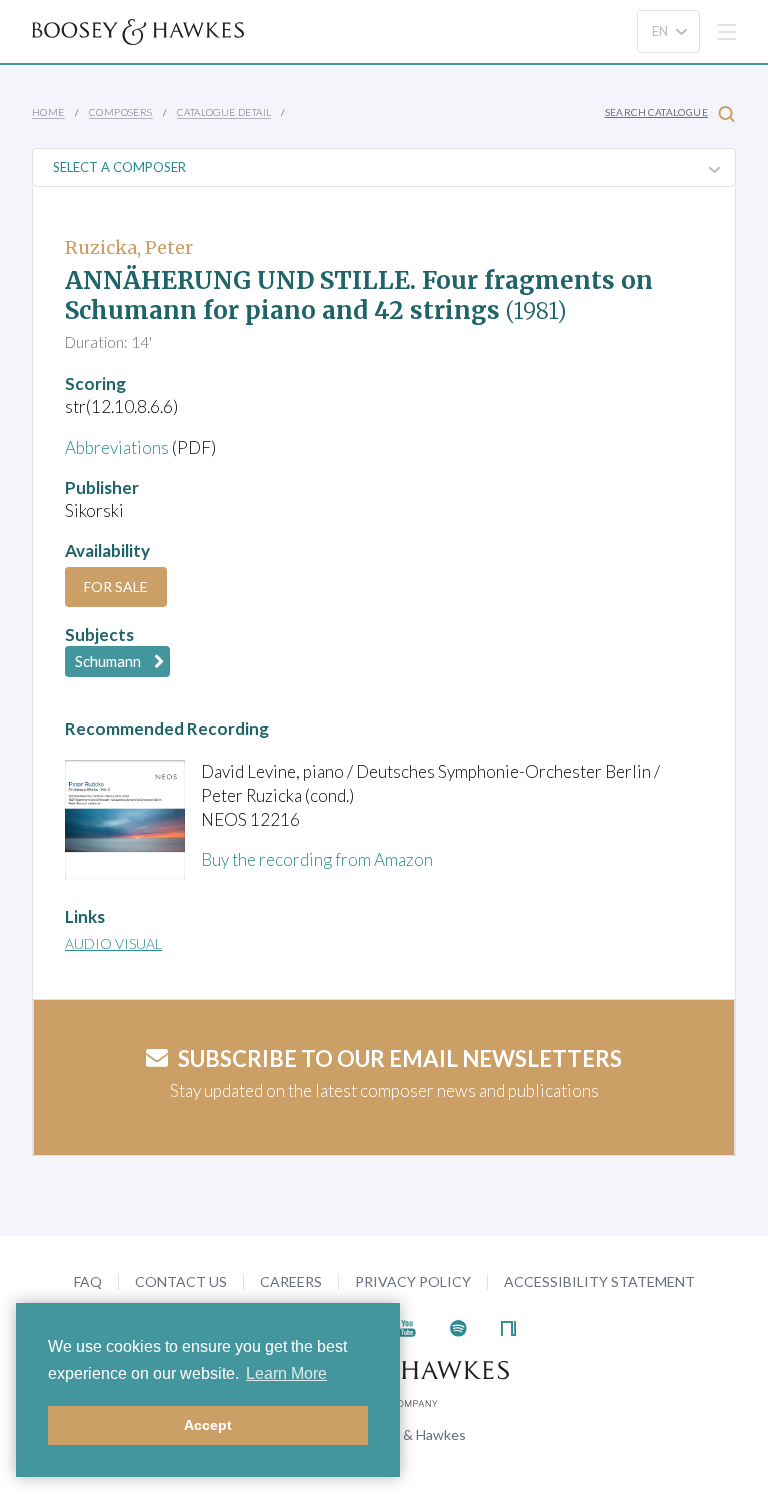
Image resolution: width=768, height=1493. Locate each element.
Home (48, 112)
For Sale (116, 586)
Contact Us (181, 1281)
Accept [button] (208, 1425)
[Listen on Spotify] (458, 1325)
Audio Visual (113, 943)
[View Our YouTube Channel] (407, 1325)
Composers (121, 112)
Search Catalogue (656, 112)
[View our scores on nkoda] (508, 1325)
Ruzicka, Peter (129, 247)
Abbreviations (117, 447)
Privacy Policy (413, 1281)
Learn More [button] (286, 1373)
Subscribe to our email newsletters (400, 1058)
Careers (291, 1281)
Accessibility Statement (599, 1281)
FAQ (88, 1281)
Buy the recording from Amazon (317, 859)
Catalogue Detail (224, 112)
